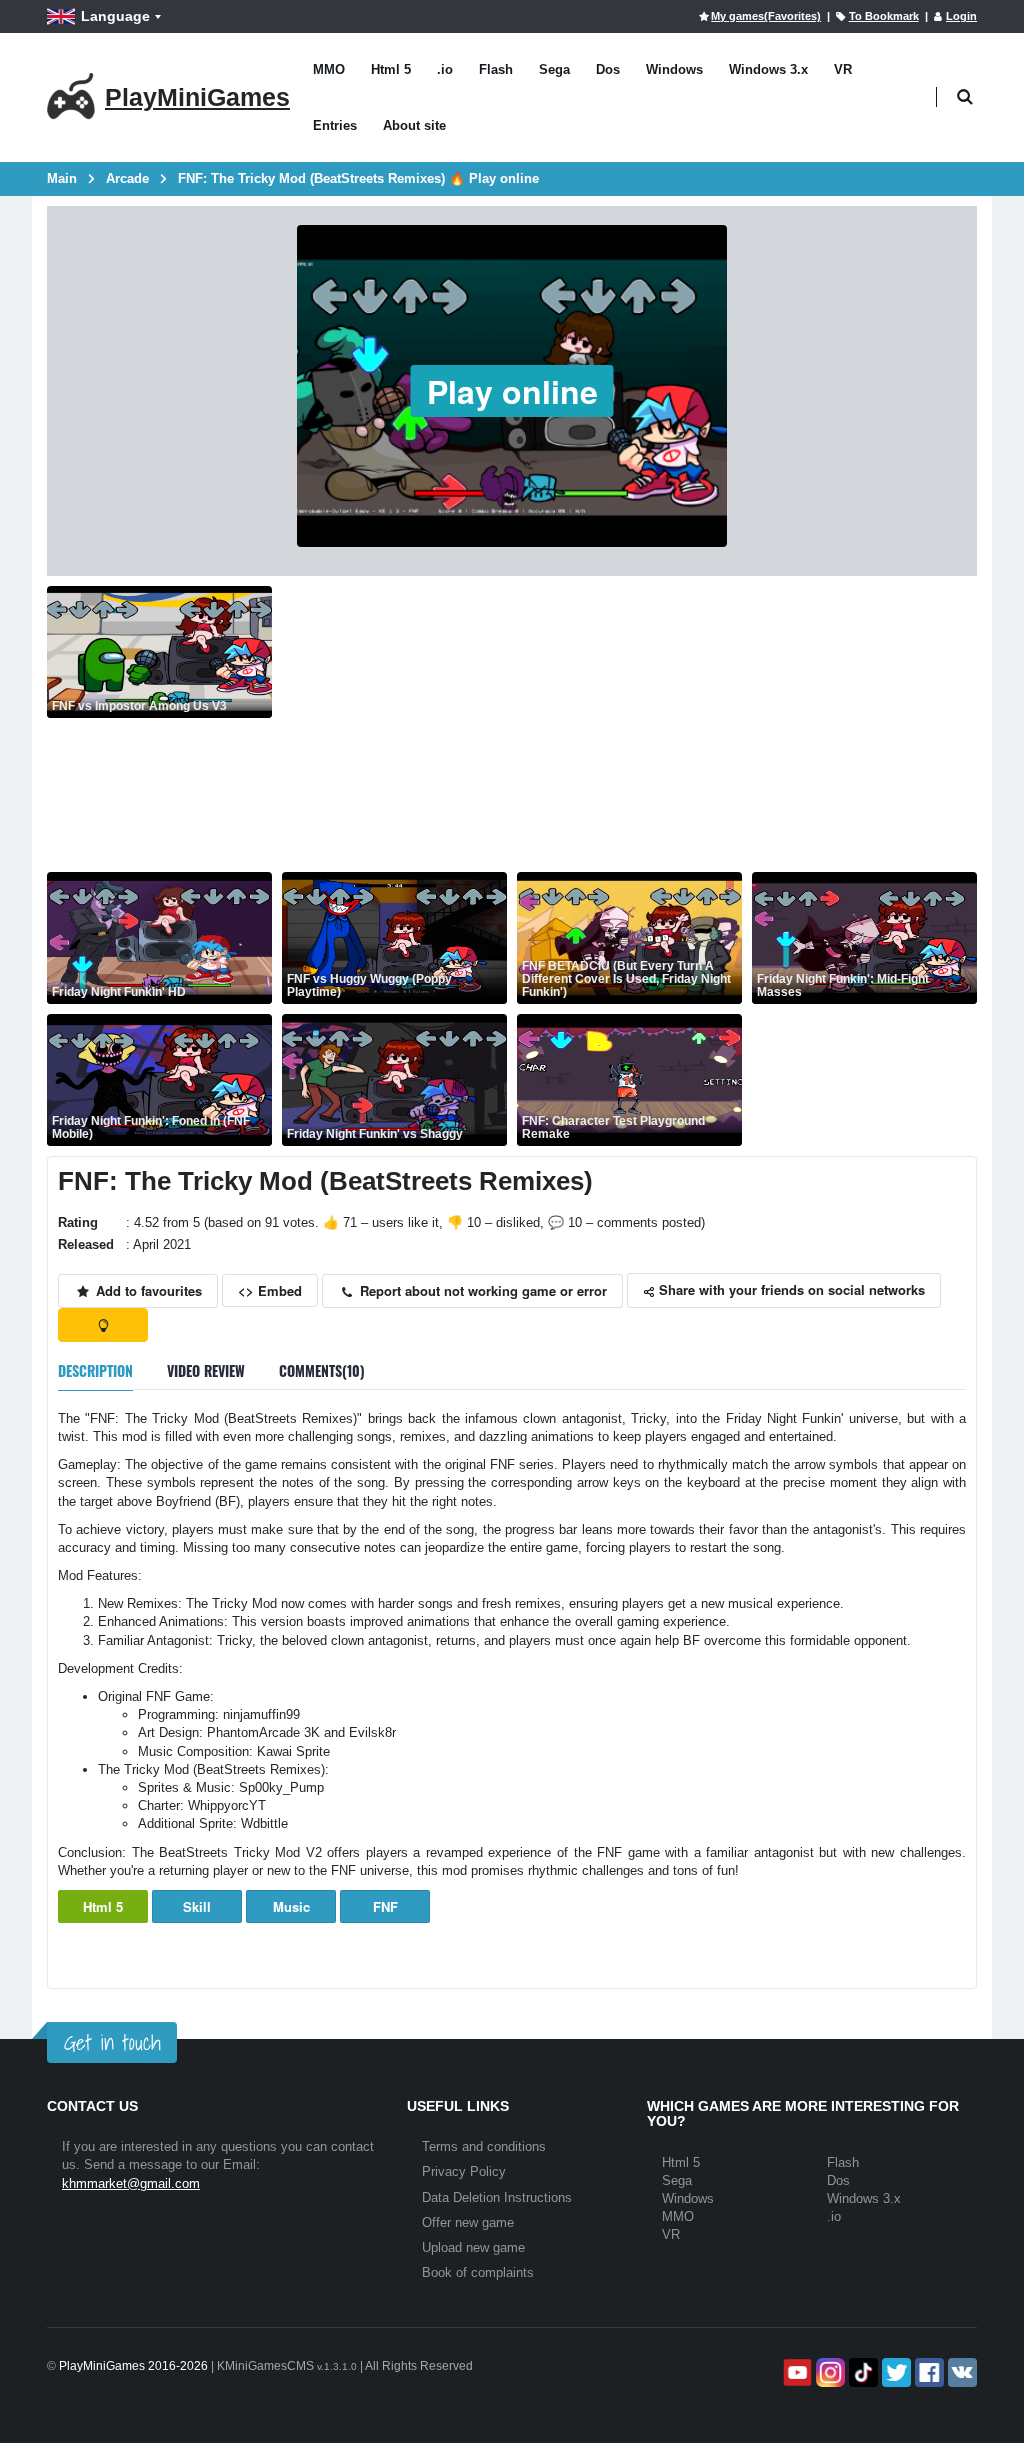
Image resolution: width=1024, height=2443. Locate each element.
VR (843, 69)
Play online (512, 391)
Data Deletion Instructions (497, 2197)
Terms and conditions (484, 2146)
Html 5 (391, 69)
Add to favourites (147, 1290)
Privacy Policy (464, 2171)
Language (115, 16)
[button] (964, 97)
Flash (496, 69)
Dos (608, 69)
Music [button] (291, 1906)
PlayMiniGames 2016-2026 (133, 2366)
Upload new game (473, 2247)
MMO (329, 69)
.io (445, 69)
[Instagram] (828, 2372)
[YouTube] (795, 2372)
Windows (674, 69)
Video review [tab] (206, 1370)
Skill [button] (197, 1906)
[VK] (960, 2372)
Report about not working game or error (481, 1290)
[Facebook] (927, 2372)
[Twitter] (894, 2372)
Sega (554, 69)
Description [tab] (95, 1370)
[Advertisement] (629, 726)
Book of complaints (478, 2272)
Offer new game (468, 2222)
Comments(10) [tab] (322, 1370)
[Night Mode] (103, 1325)
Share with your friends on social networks (790, 1289)
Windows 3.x (768, 69)
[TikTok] (861, 2372)
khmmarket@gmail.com (131, 2183)
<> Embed (270, 1290)
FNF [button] (385, 1906)
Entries (335, 125)
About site (414, 125)
